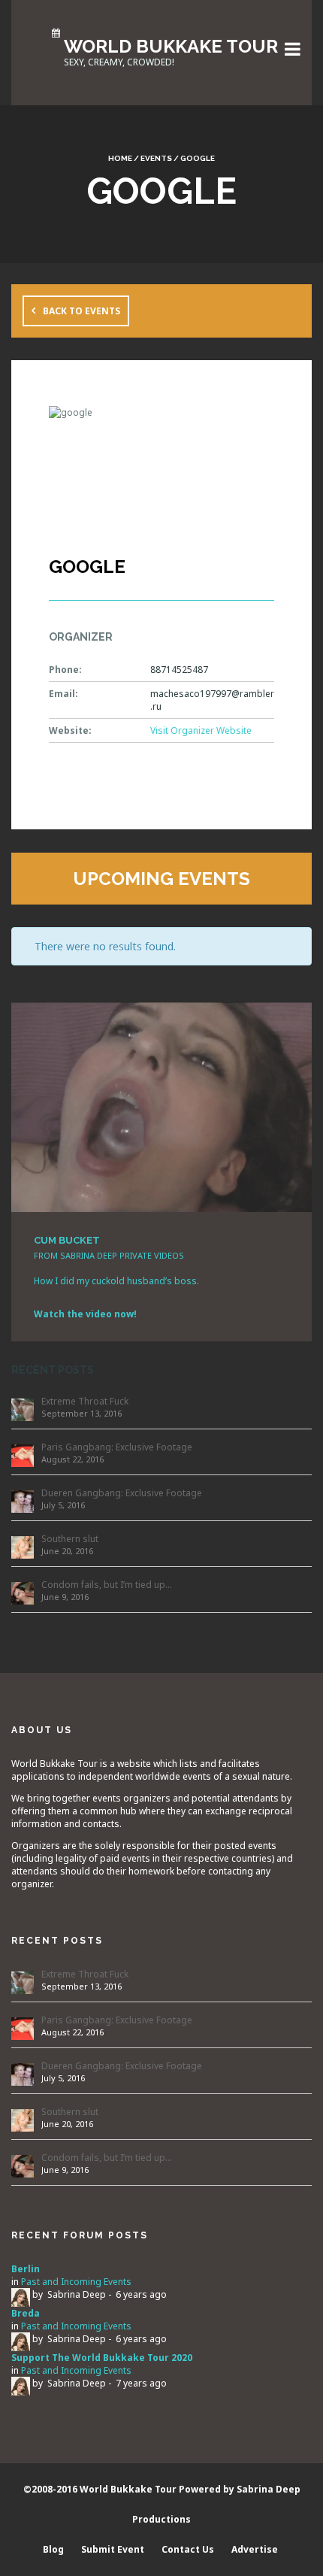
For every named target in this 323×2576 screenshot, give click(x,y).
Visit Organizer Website (201, 730)
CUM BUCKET (67, 1240)
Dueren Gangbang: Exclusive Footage (122, 1493)
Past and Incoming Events (76, 2282)
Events (156, 158)
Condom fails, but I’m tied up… (107, 1585)
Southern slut (70, 1539)
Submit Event (113, 2549)
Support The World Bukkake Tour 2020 (102, 2358)
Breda (26, 2313)
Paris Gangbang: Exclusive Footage (117, 1447)
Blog (53, 2549)
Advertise (255, 2549)
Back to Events (82, 311)
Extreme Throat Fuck (85, 1401)
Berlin (26, 2269)
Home (120, 158)
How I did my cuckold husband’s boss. (116, 1281)
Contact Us (188, 2549)
